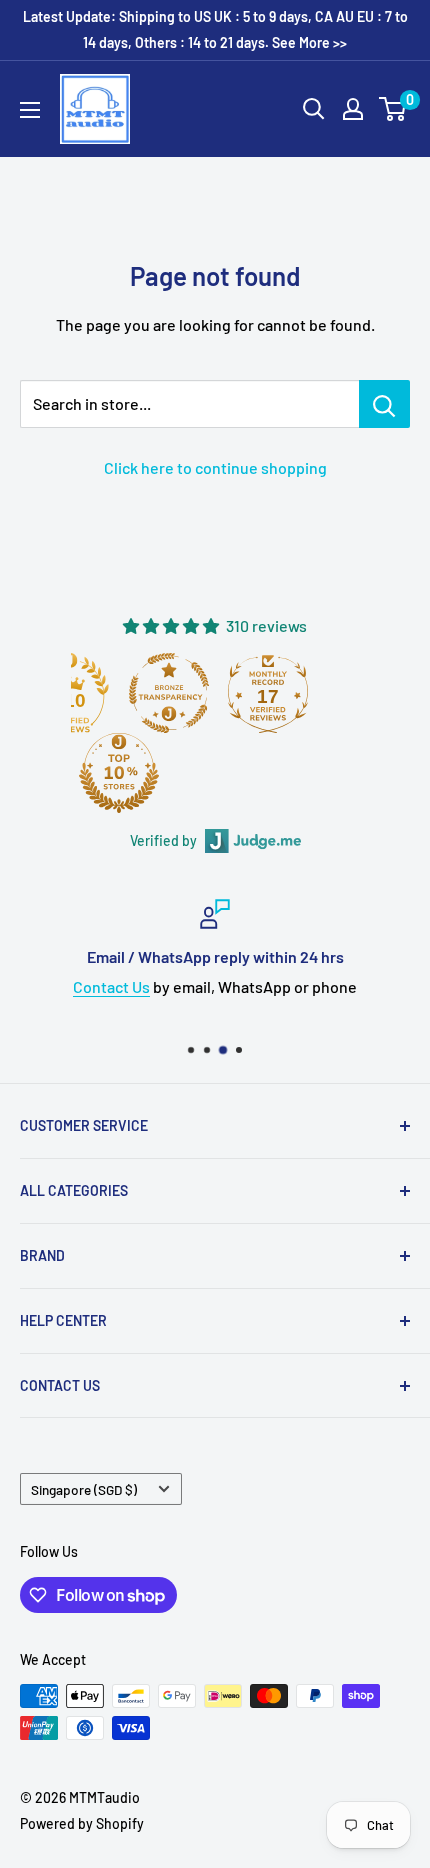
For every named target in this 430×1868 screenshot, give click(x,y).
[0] (393, 109)
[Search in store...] (384, 404)
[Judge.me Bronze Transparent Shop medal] (169, 693)
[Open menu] (30, 110)
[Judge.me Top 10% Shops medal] (119, 773)
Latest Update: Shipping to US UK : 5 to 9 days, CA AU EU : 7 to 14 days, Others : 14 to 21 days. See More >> (215, 29)
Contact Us (111, 986)
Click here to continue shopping (215, 467)
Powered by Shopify (82, 1823)
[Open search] (314, 109)
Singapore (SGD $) (84, 1489)
